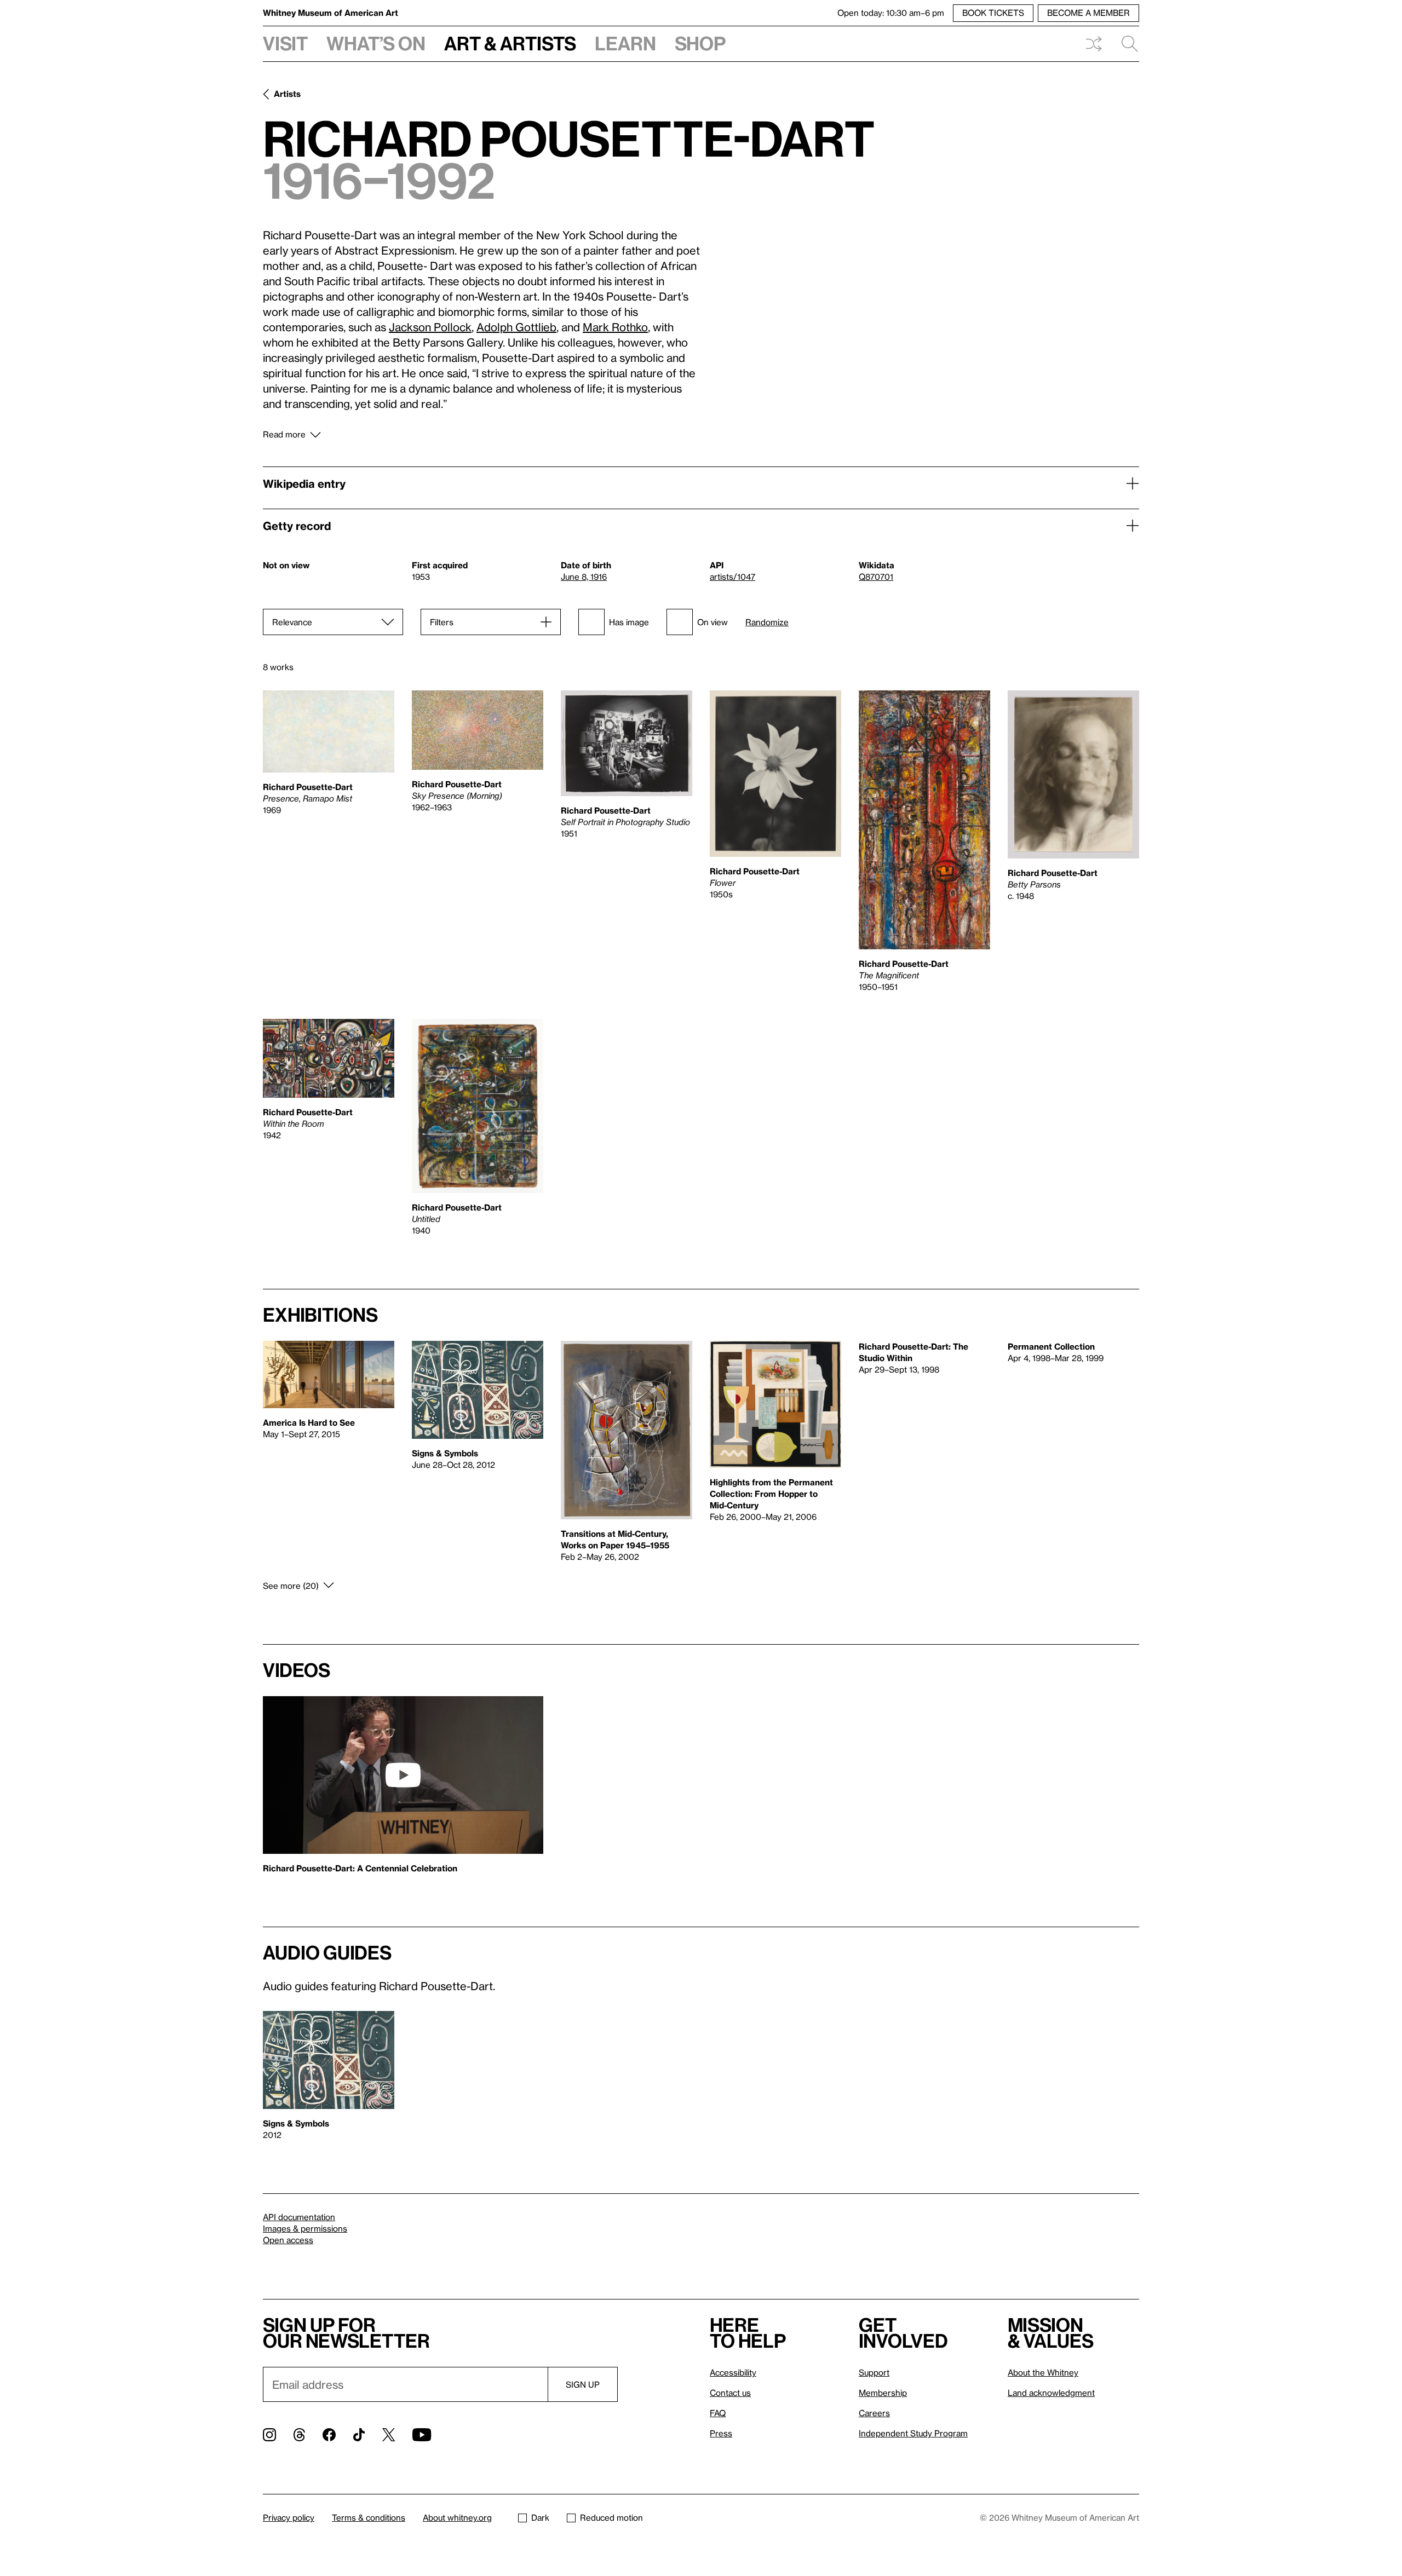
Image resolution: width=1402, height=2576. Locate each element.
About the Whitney (1043, 2372)
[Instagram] (269, 2435)
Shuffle (1094, 44)
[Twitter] (389, 2435)
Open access (288, 2240)
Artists (287, 94)
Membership (883, 2393)
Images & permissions (305, 2228)
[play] (403, 1775)
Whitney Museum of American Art (331, 13)
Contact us (730, 2393)
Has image (629, 622)
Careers (874, 2413)
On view (713, 622)
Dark (540, 2517)
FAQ (718, 2413)
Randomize (767, 622)
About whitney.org (457, 2517)
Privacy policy (289, 2517)
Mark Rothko (615, 327)
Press (721, 2433)
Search (1125, 44)
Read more (284, 434)
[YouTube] (422, 2435)
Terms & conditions (369, 2517)
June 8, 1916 (584, 577)
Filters (442, 622)
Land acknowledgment (1051, 2393)
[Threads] (299, 2435)
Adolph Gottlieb (516, 327)
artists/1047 (732, 577)
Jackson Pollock (430, 327)
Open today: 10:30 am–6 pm (891, 13)
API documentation (299, 2217)
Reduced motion (611, 2517)
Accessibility (733, 2372)
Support (874, 2372)
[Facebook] (329, 2435)
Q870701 (876, 577)
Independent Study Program (913, 2433)
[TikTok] (359, 2435)
